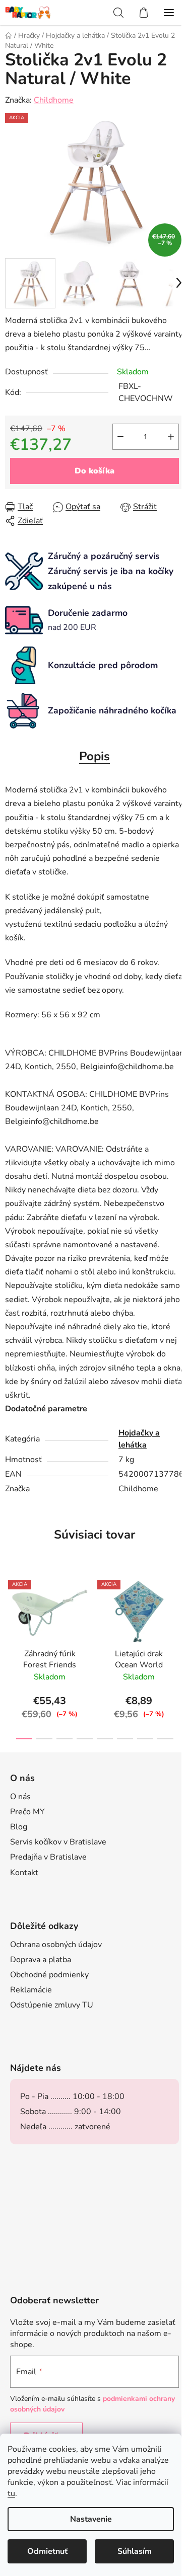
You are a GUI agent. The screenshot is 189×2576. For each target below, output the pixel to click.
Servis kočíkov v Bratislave (58, 1842)
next (178, 1611)
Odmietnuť (47, 2551)
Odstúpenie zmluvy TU (52, 2005)
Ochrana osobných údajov (56, 1945)
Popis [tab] (94, 756)
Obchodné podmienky (49, 1975)
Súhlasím (135, 2551)
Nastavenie (91, 2519)
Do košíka (94, 471)
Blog (19, 1827)
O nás (20, 1797)
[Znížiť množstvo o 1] (120, 437)
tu (11, 2493)
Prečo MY (27, 1812)
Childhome (54, 100)
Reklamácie (31, 1990)
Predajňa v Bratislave (48, 1857)
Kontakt (24, 1873)
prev (11, 1611)
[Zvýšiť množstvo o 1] (171, 437)
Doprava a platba (41, 1960)
